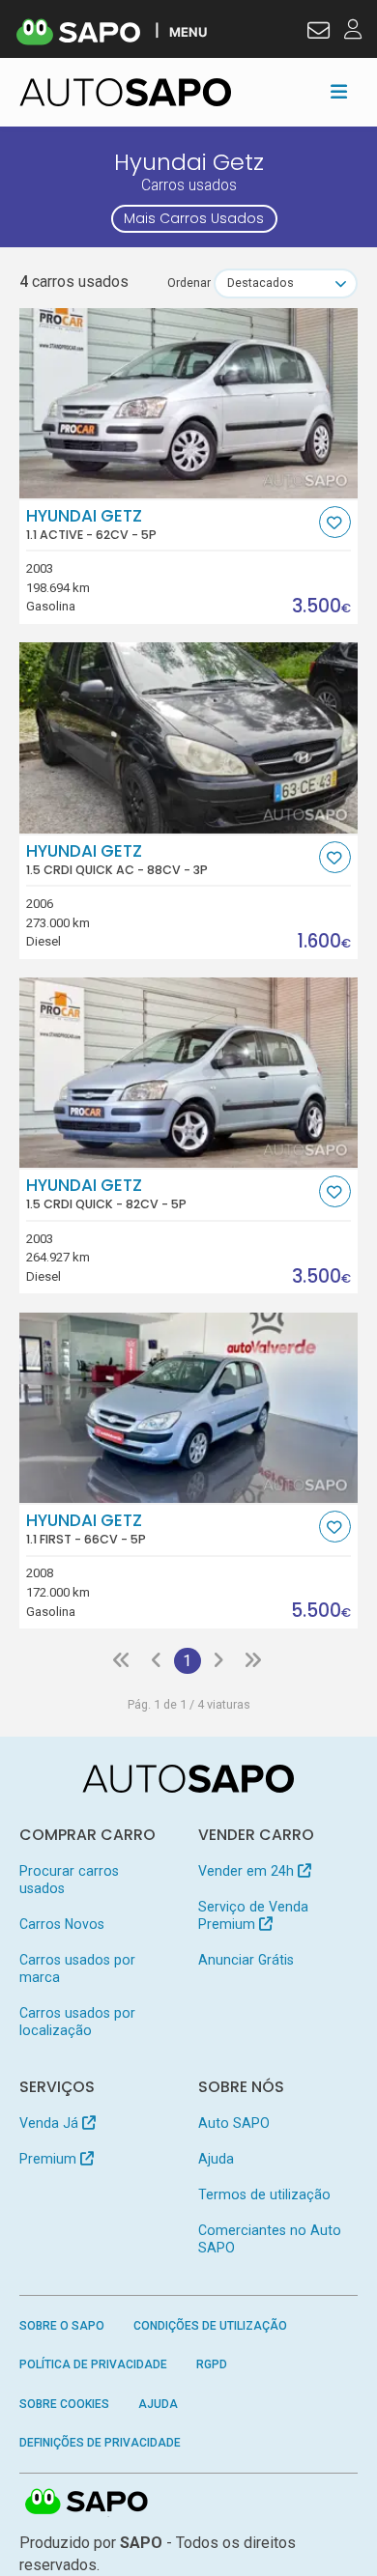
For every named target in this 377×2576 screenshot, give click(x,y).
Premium (50, 2159)
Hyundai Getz (91, 524)
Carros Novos (62, 1924)
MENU (188, 31)
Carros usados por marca (77, 1968)
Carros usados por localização (77, 2022)
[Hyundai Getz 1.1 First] (189, 1408)
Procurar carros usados (69, 1880)
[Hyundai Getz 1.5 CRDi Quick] (189, 1073)
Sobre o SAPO (62, 2326)
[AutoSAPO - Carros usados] (126, 92)
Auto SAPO (234, 2123)
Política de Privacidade (93, 2364)
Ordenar (189, 283)
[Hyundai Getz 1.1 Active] (189, 403)
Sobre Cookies (64, 2404)
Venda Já (51, 2123)
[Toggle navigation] (339, 92)
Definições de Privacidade (100, 2443)
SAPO (87, 2503)
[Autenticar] (319, 33)
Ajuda (216, 2159)
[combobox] (286, 283)
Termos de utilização (264, 2194)
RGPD (212, 2364)
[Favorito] (335, 522)
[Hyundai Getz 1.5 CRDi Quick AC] (189, 737)
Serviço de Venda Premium (253, 1915)
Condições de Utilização (210, 2326)
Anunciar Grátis (246, 1960)
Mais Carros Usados (194, 218)
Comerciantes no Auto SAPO (270, 2239)
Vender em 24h (248, 1871)
